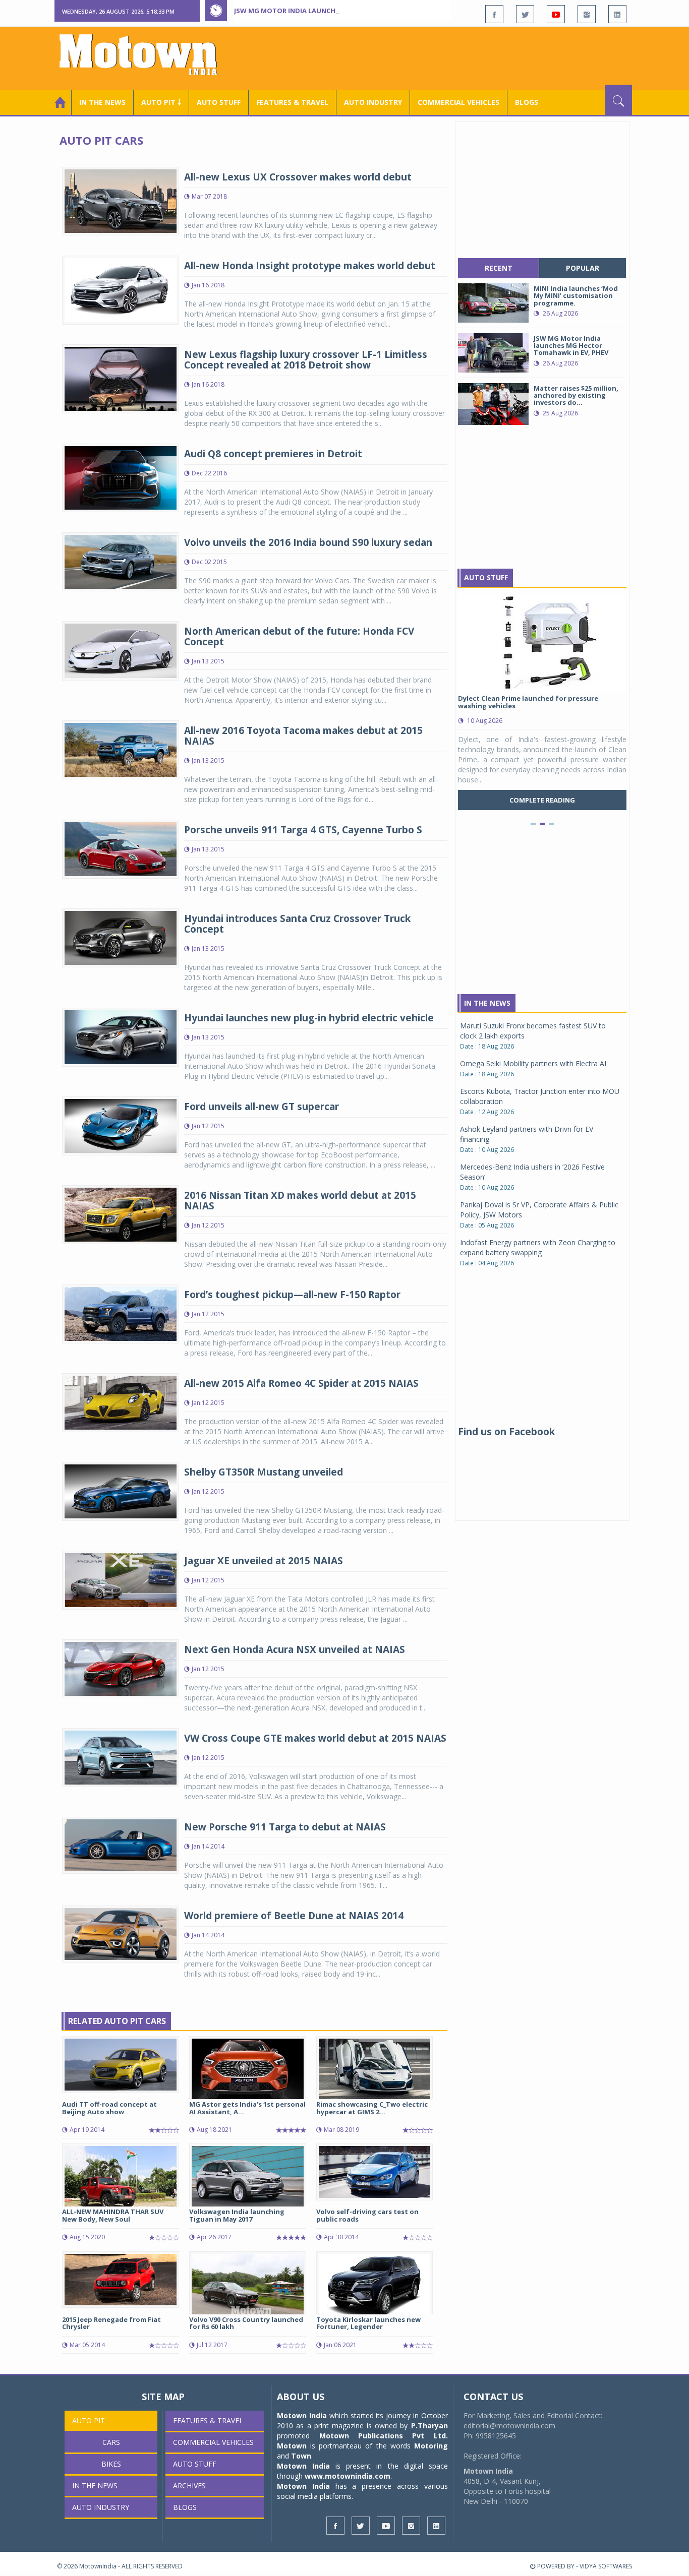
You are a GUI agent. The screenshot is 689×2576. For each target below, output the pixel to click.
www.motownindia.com (348, 2476)
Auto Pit (89, 2420)
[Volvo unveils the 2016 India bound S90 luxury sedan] (121, 561)
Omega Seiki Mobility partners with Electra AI (533, 1063)
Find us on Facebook (506, 1432)
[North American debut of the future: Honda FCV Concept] (121, 650)
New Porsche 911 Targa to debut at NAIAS (285, 1827)
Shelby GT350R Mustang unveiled (264, 1472)
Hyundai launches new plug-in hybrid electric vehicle (309, 1018)
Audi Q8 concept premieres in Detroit (273, 454)
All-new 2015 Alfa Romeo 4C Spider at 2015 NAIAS (301, 1383)
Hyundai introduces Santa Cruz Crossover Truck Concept (297, 924)
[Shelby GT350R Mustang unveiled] (121, 1490)
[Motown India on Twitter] (525, 14)
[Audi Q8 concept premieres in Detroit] (121, 477)
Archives (189, 2486)
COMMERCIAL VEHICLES (458, 102)
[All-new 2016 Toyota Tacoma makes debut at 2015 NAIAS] (121, 749)
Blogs (527, 102)
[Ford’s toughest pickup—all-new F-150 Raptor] (121, 1313)
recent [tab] (499, 268)
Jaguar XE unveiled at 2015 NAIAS (264, 1561)
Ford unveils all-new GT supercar (262, 1107)
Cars (111, 2442)
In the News (102, 102)
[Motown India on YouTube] (556, 14)
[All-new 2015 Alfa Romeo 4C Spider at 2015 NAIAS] (121, 1402)
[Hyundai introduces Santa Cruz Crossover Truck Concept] (121, 937)
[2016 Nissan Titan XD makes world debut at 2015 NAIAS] (121, 1214)
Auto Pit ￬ (161, 102)
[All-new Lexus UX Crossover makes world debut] (121, 200)
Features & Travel (292, 102)
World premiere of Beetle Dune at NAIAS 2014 (294, 1916)
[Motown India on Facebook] (494, 14)
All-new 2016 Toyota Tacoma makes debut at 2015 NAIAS (303, 736)
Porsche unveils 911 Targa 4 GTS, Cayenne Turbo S (303, 830)
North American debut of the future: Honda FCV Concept (299, 636)
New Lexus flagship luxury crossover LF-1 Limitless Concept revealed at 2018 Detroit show (306, 360)
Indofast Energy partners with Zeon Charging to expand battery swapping (538, 1247)
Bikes (111, 2464)
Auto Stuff (219, 102)
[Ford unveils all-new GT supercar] (121, 1125)
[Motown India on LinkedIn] (617, 14)
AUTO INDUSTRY (373, 102)
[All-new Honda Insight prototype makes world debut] (121, 289)
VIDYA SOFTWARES (606, 2566)
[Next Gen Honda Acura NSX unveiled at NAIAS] (121, 1668)
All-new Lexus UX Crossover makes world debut (298, 177)
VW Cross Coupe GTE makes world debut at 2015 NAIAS (315, 1738)
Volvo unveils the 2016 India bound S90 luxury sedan (308, 542)
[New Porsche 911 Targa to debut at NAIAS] (121, 1844)
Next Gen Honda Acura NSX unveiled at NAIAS (295, 1649)
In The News (487, 1003)
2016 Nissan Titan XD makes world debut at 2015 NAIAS (300, 1201)
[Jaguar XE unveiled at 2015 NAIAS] (121, 1580)
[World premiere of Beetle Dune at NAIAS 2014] (121, 1933)
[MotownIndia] (145, 54)
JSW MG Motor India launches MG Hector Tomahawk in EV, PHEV (349, 11)
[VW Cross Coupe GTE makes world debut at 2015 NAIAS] (121, 1757)
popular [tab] (583, 268)
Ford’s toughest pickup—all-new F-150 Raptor (292, 1295)
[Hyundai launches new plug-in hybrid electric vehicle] (121, 1036)
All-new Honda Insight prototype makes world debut (310, 266)
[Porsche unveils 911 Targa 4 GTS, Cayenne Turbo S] (121, 848)
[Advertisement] (448, 57)
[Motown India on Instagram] (587, 14)
